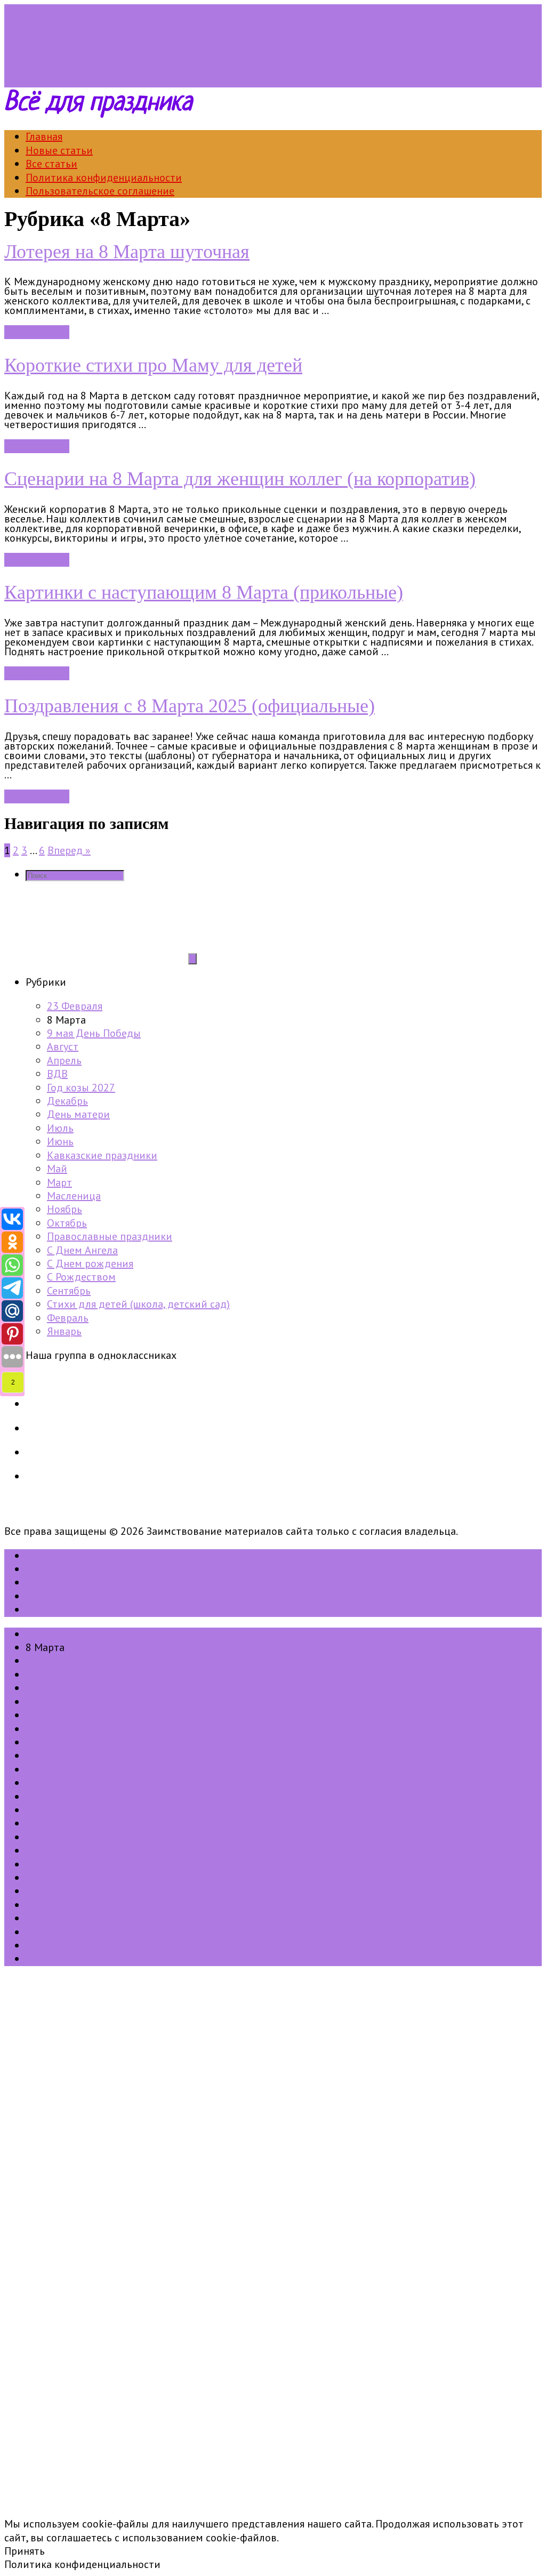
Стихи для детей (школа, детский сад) (138, 1304)
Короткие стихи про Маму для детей (153, 365)
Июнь (60, 1141)
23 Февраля (75, 1006)
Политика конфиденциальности (104, 178)
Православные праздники (110, 1236)
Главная (44, 136)
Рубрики (55, 80)
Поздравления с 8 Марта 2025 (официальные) (190, 706)
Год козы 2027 (81, 1088)
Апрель (64, 1060)
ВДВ (57, 1074)
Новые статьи (59, 150)
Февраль (68, 1318)
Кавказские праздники (102, 1155)
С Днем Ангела (82, 1250)
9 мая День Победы (94, 1033)
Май (57, 1169)
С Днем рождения (90, 1263)
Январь (64, 1331)
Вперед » (69, 850)
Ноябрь (65, 1209)
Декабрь (67, 1101)
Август (63, 1046)
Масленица (74, 1196)
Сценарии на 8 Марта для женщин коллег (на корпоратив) (240, 479)
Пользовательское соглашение (100, 191)
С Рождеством (81, 1277)
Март (59, 1182)
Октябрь (67, 1223)
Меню (18, 80)
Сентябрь (69, 1291)
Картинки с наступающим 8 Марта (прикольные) (204, 592)
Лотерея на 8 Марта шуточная (127, 252)
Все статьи (51, 164)
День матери (78, 1114)
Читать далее (37, 332)
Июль (60, 1128)
